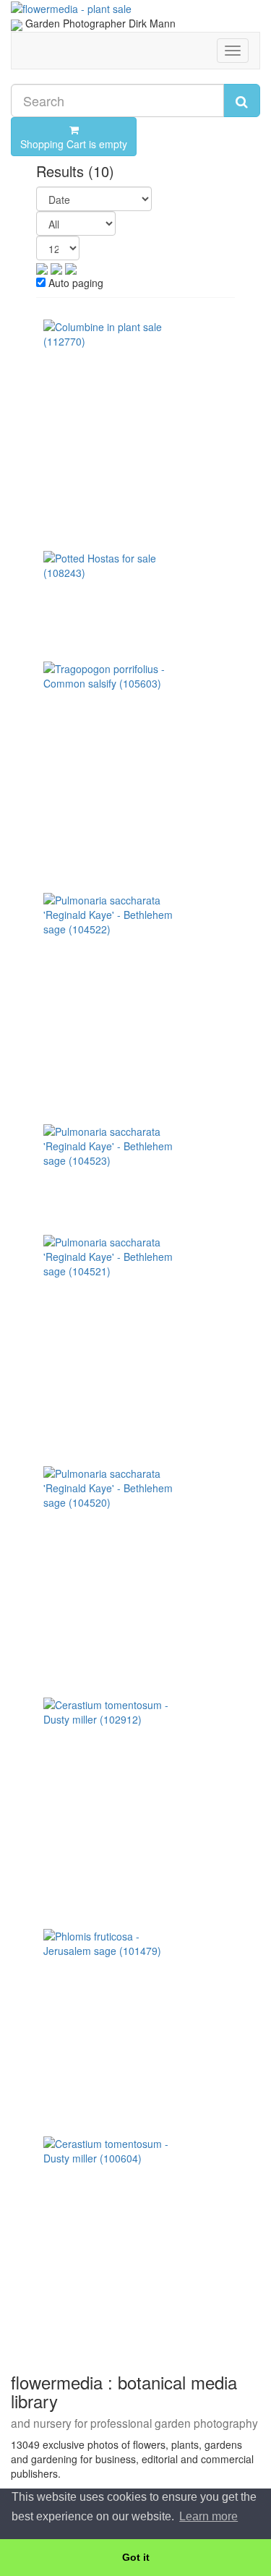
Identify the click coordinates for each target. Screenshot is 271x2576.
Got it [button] (136, 2557)
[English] (17, 23)
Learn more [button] (208, 2516)
